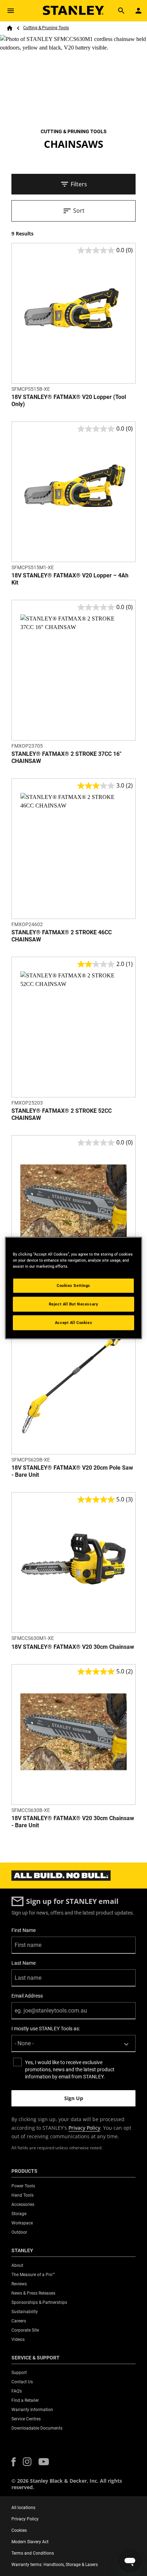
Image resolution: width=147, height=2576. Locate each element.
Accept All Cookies (73, 1323)
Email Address (27, 1996)
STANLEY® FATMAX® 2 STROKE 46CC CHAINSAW (62, 936)
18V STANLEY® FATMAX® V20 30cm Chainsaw (73, 1647)
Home (10, 28)
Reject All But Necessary (74, 1304)
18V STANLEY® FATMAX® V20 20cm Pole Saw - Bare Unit (72, 1471)
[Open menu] (11, 11)
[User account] (138, 11)
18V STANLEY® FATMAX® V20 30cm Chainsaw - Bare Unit (73, 1822)
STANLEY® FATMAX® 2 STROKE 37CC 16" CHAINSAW (66, 757)
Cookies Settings (73, 1286)
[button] (14, 2462)
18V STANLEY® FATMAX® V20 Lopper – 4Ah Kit (70, 579)
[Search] (121, 11)
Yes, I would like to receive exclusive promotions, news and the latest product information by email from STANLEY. (70, 2069)
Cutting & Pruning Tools (46, 28)
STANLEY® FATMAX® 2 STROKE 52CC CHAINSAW (62, 1114)
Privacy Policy (84, 2128)
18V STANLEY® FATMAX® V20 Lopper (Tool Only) (69, 401)
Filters (79, 184)
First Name (24, 1930)
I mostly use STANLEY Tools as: (46, 2029)
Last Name (24, 1963)
